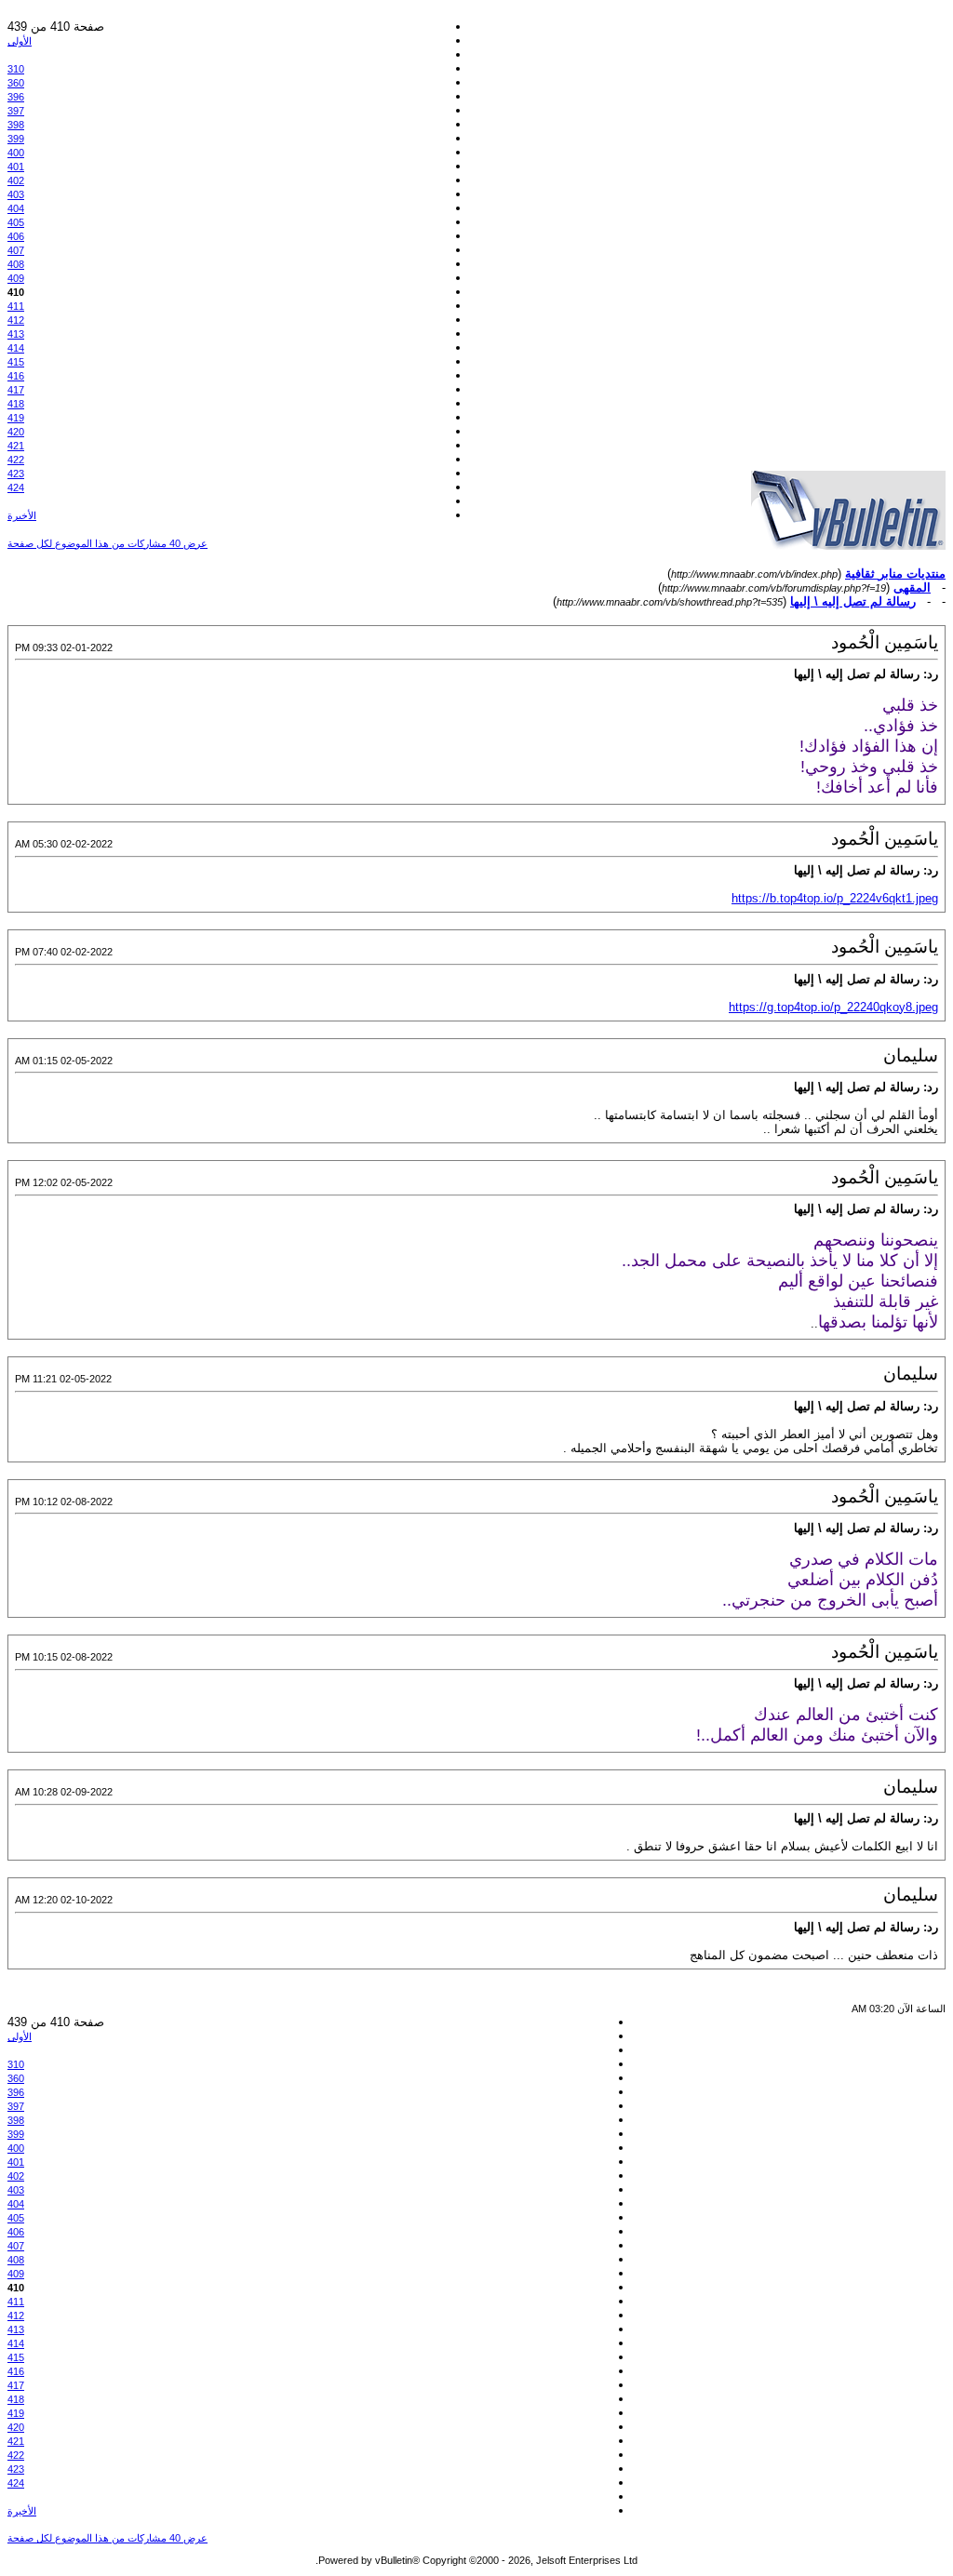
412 (16, 320)
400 (16, 153)
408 (16, 264)
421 (16, 446)
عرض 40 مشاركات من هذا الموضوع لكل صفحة (107, 543)
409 (16, 278)
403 (16, 194)
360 (16, 83)
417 (16, 390)
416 (16, 376)
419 (16, 418)
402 (16, 180)
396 (16, 97)
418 (16, 404)
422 (16, 460)
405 (16, 222)
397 (16, 111)
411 (16, 306)
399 (16, 139)
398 (16, 125)
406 (16, 236)
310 (16, 69)
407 (16, 250)
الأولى (20, 41)
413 (16, 334)
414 (16, 348)
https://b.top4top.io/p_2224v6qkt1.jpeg (835, 898)
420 (16, 432)
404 (16, 208)
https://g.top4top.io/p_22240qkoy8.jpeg (833, 1007)
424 (16, 487)
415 (16, 362)
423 (16, 474)
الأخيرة (22, 515)
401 (16, 167)
